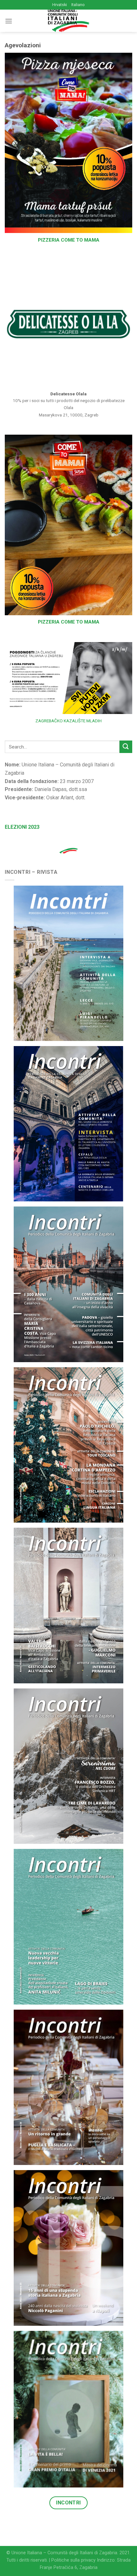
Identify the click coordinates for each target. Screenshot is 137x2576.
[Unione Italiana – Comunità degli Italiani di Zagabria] (68, 21)
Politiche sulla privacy (73, 2560)
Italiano (78, 5)
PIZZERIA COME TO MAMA (69, 240)
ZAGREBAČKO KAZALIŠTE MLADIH (68, 721)
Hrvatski (60, 5)
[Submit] (126, 747)
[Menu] (9, 21)
